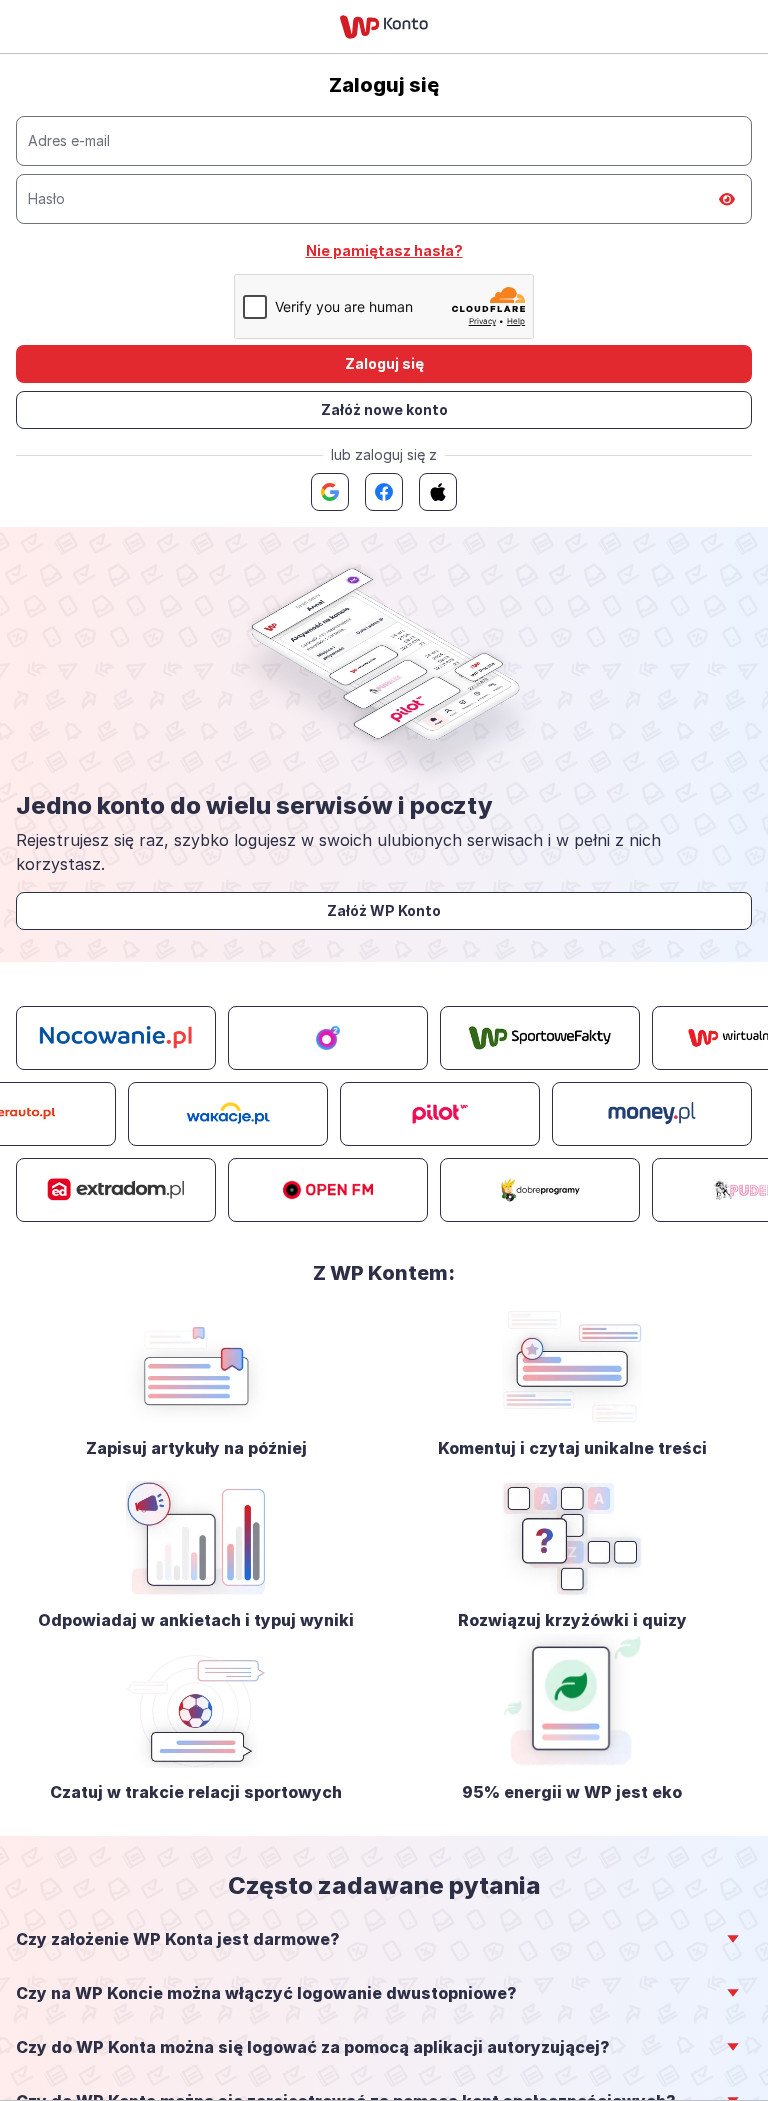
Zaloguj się (384, 363)
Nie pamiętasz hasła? (384, 250)
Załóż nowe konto (384, 409)
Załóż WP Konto (384, 910)
